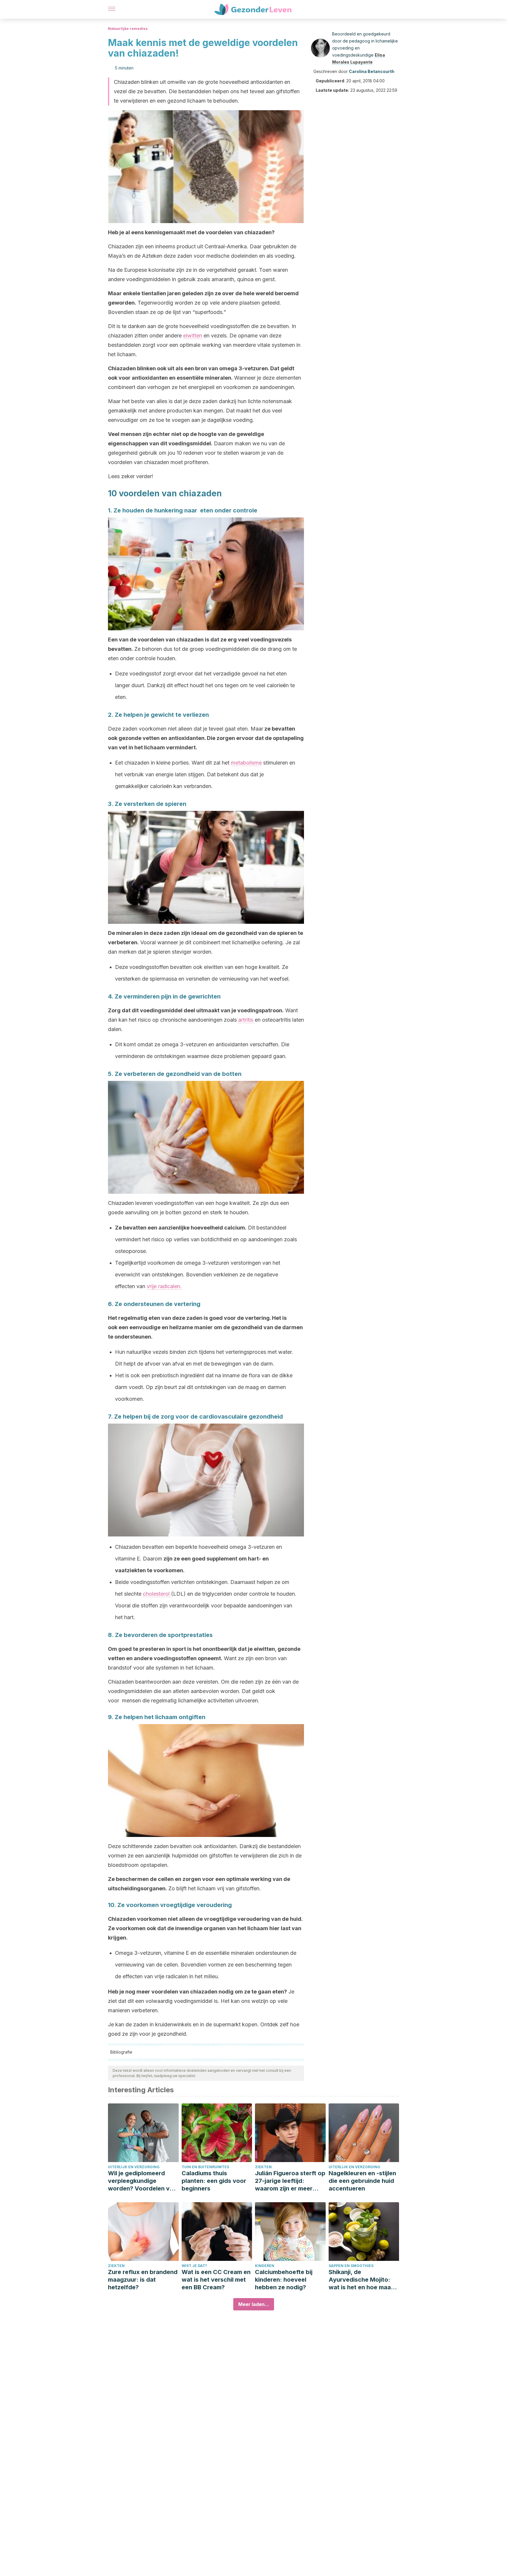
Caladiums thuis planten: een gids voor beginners (214, 2181)
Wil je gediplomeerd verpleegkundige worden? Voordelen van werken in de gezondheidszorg (142, 2181)
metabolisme (246, 763)
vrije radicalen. (164, 1286)
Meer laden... (254, 2304)
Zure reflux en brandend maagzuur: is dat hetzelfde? (143, 2280)
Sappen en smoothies (351, 2266)
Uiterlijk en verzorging (134, 2167)
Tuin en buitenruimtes (205, 2167)
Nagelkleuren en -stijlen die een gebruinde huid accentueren (362, 2181)
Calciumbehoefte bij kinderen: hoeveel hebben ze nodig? (284, 2280)
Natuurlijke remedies (128, 29)
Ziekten (263, 2167)
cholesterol (157, 1594)
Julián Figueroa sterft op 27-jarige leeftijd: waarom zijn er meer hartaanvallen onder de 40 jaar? (290, 2181)
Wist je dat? (194, 2266)
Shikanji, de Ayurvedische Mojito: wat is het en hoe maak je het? (361, 2280)
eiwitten (193, 336)
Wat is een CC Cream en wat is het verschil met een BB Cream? (216, 2280)
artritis (246, 1020)
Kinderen (265, 2266)
